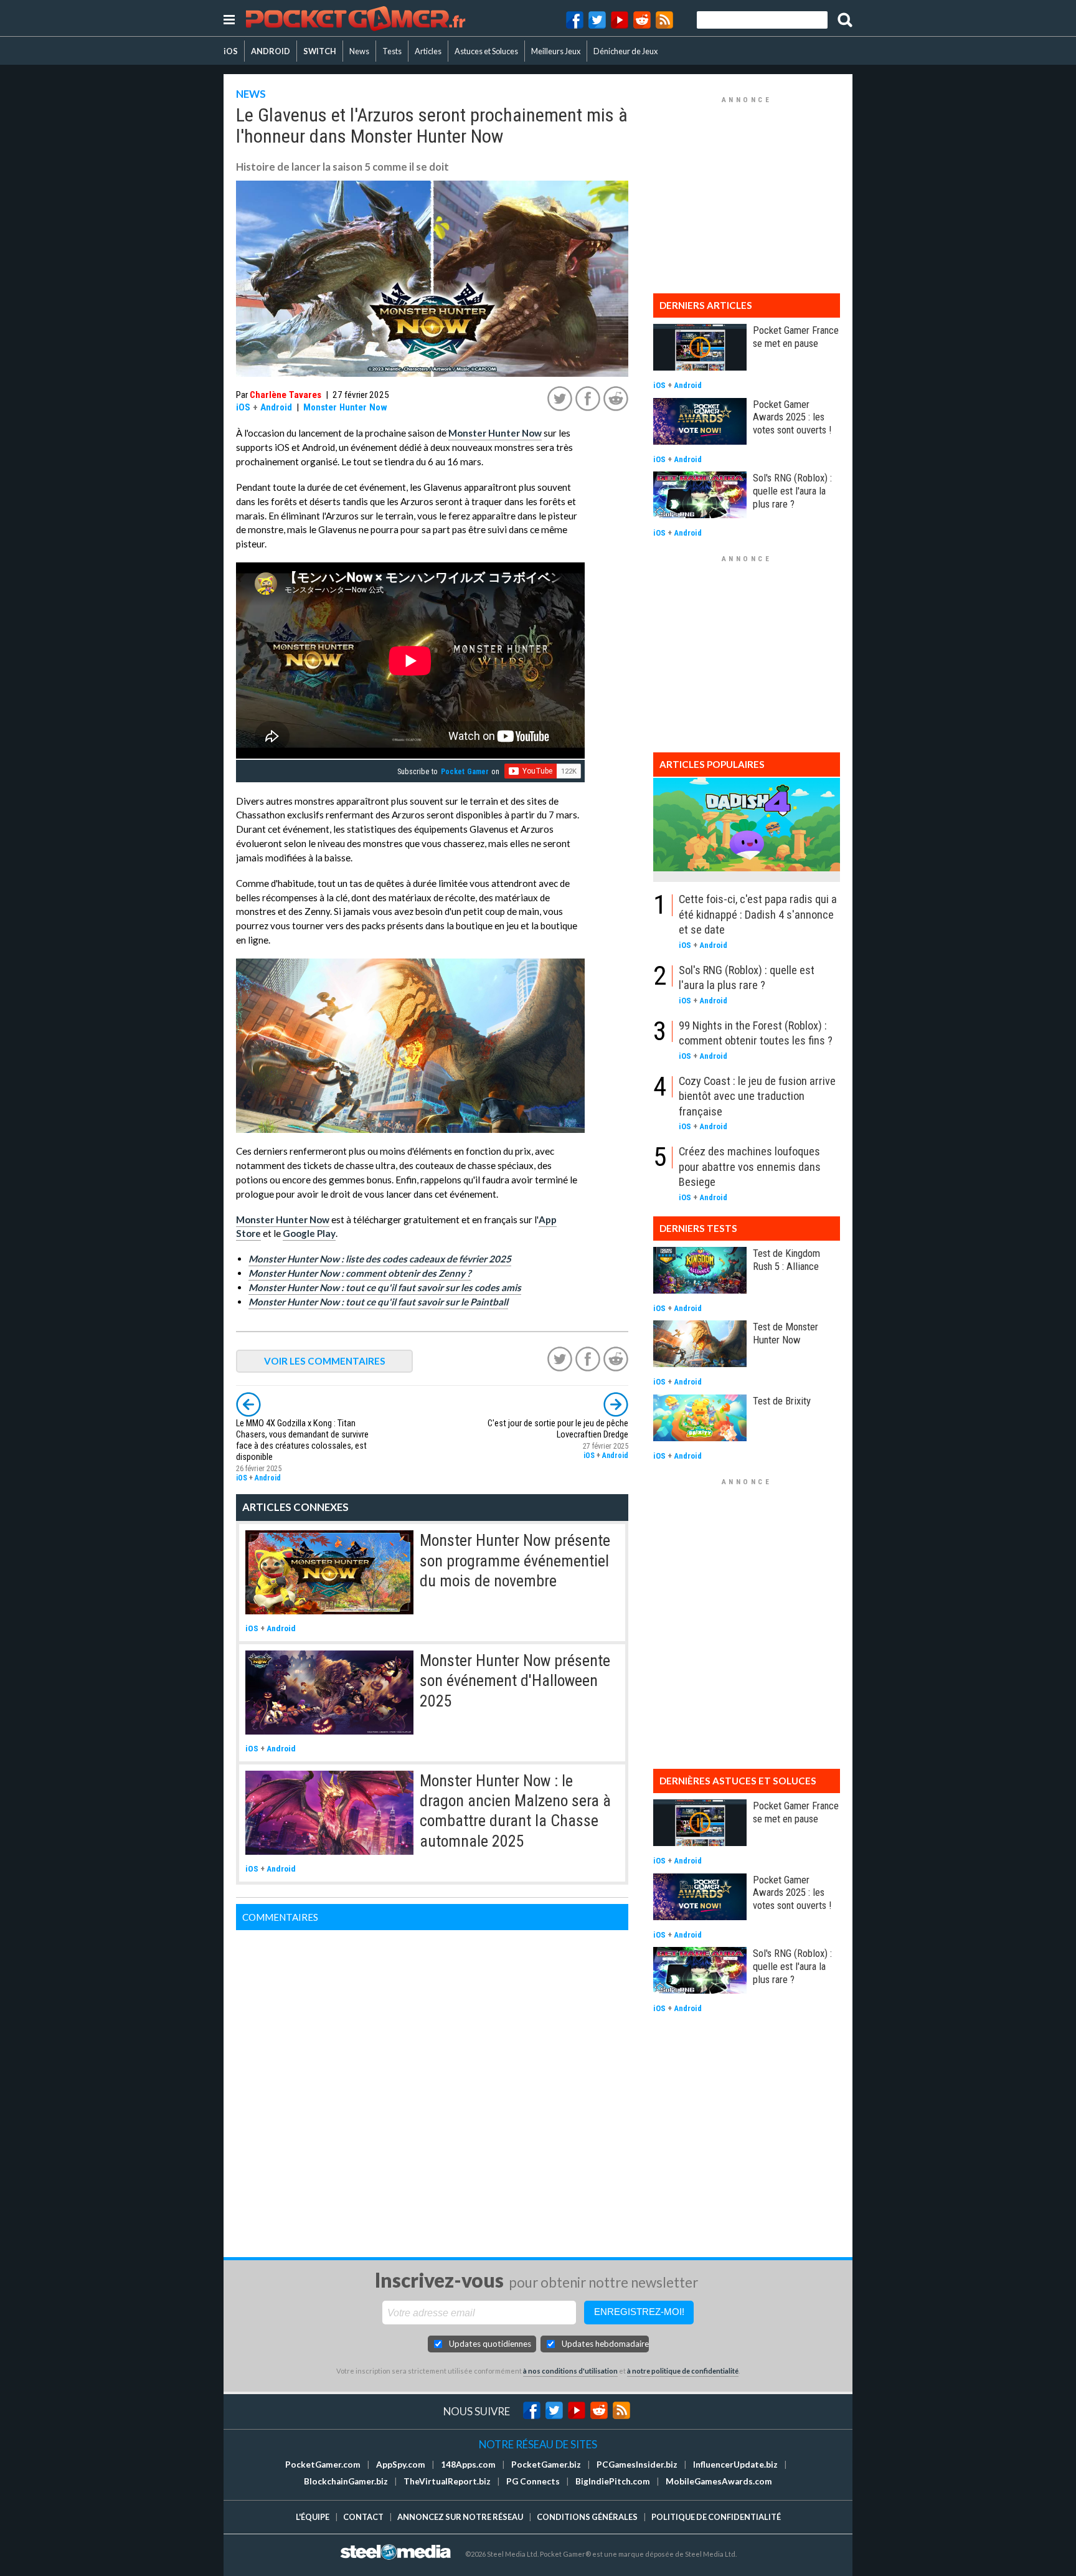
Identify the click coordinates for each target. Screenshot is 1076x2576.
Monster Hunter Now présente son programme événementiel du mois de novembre (515, 1560)
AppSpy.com (401, 2465)
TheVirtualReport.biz (447, 2481)
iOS (231, 51)
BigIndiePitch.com (613, 2481)
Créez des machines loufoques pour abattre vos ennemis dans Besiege (750, 1167)
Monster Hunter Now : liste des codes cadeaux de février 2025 (380, 1259)
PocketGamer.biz (546, 2465)
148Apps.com (468, 2465)
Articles (428, 51)
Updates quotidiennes (490, 2344)
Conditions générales (587, 2517)
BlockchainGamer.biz (346, 2481)
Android (276, 407)
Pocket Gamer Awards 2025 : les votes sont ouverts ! (792, 417)
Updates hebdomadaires (605, 2344)
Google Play (309, 1233)
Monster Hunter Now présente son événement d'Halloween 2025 (515, 1681)
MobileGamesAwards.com (719, 2481)
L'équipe (313, 2517)
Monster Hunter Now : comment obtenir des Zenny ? (360, 1273)
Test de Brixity (782, 1401)
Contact (363, 2517)
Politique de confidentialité (716, 2517)
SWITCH (320, 51)
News (359, 51)
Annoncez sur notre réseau (460, 2517)
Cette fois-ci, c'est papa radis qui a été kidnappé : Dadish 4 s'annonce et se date (758, 914)
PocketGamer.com (323, 2465)
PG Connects (533, 2481)
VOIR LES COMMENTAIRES (325, 1361)
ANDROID (271, 51)
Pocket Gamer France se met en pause (796, 337)
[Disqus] (432, 2086)
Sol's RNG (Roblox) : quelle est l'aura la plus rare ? (792, 491)
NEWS (251, 94)
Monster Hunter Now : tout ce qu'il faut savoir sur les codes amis (385, 1287)
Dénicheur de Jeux (625, 51)
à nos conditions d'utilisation (570, 2371)
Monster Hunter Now (345, 407)
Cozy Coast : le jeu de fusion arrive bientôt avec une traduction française (757, 1096)
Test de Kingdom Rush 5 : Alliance (786, 1260)
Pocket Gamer (465, 772)
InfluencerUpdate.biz (735, 2465)
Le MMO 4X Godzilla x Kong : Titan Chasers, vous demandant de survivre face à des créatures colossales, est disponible (302, 1440)
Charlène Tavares (286, 395)
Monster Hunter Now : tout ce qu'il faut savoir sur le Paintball (378, 1302)
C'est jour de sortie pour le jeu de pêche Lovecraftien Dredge (558, 1429)
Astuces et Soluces (486, 51)
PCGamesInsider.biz (637, 2465)
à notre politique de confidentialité (683, 2371)
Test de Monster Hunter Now (786, 1333)
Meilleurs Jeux (556, 51)
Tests (392, 51)
